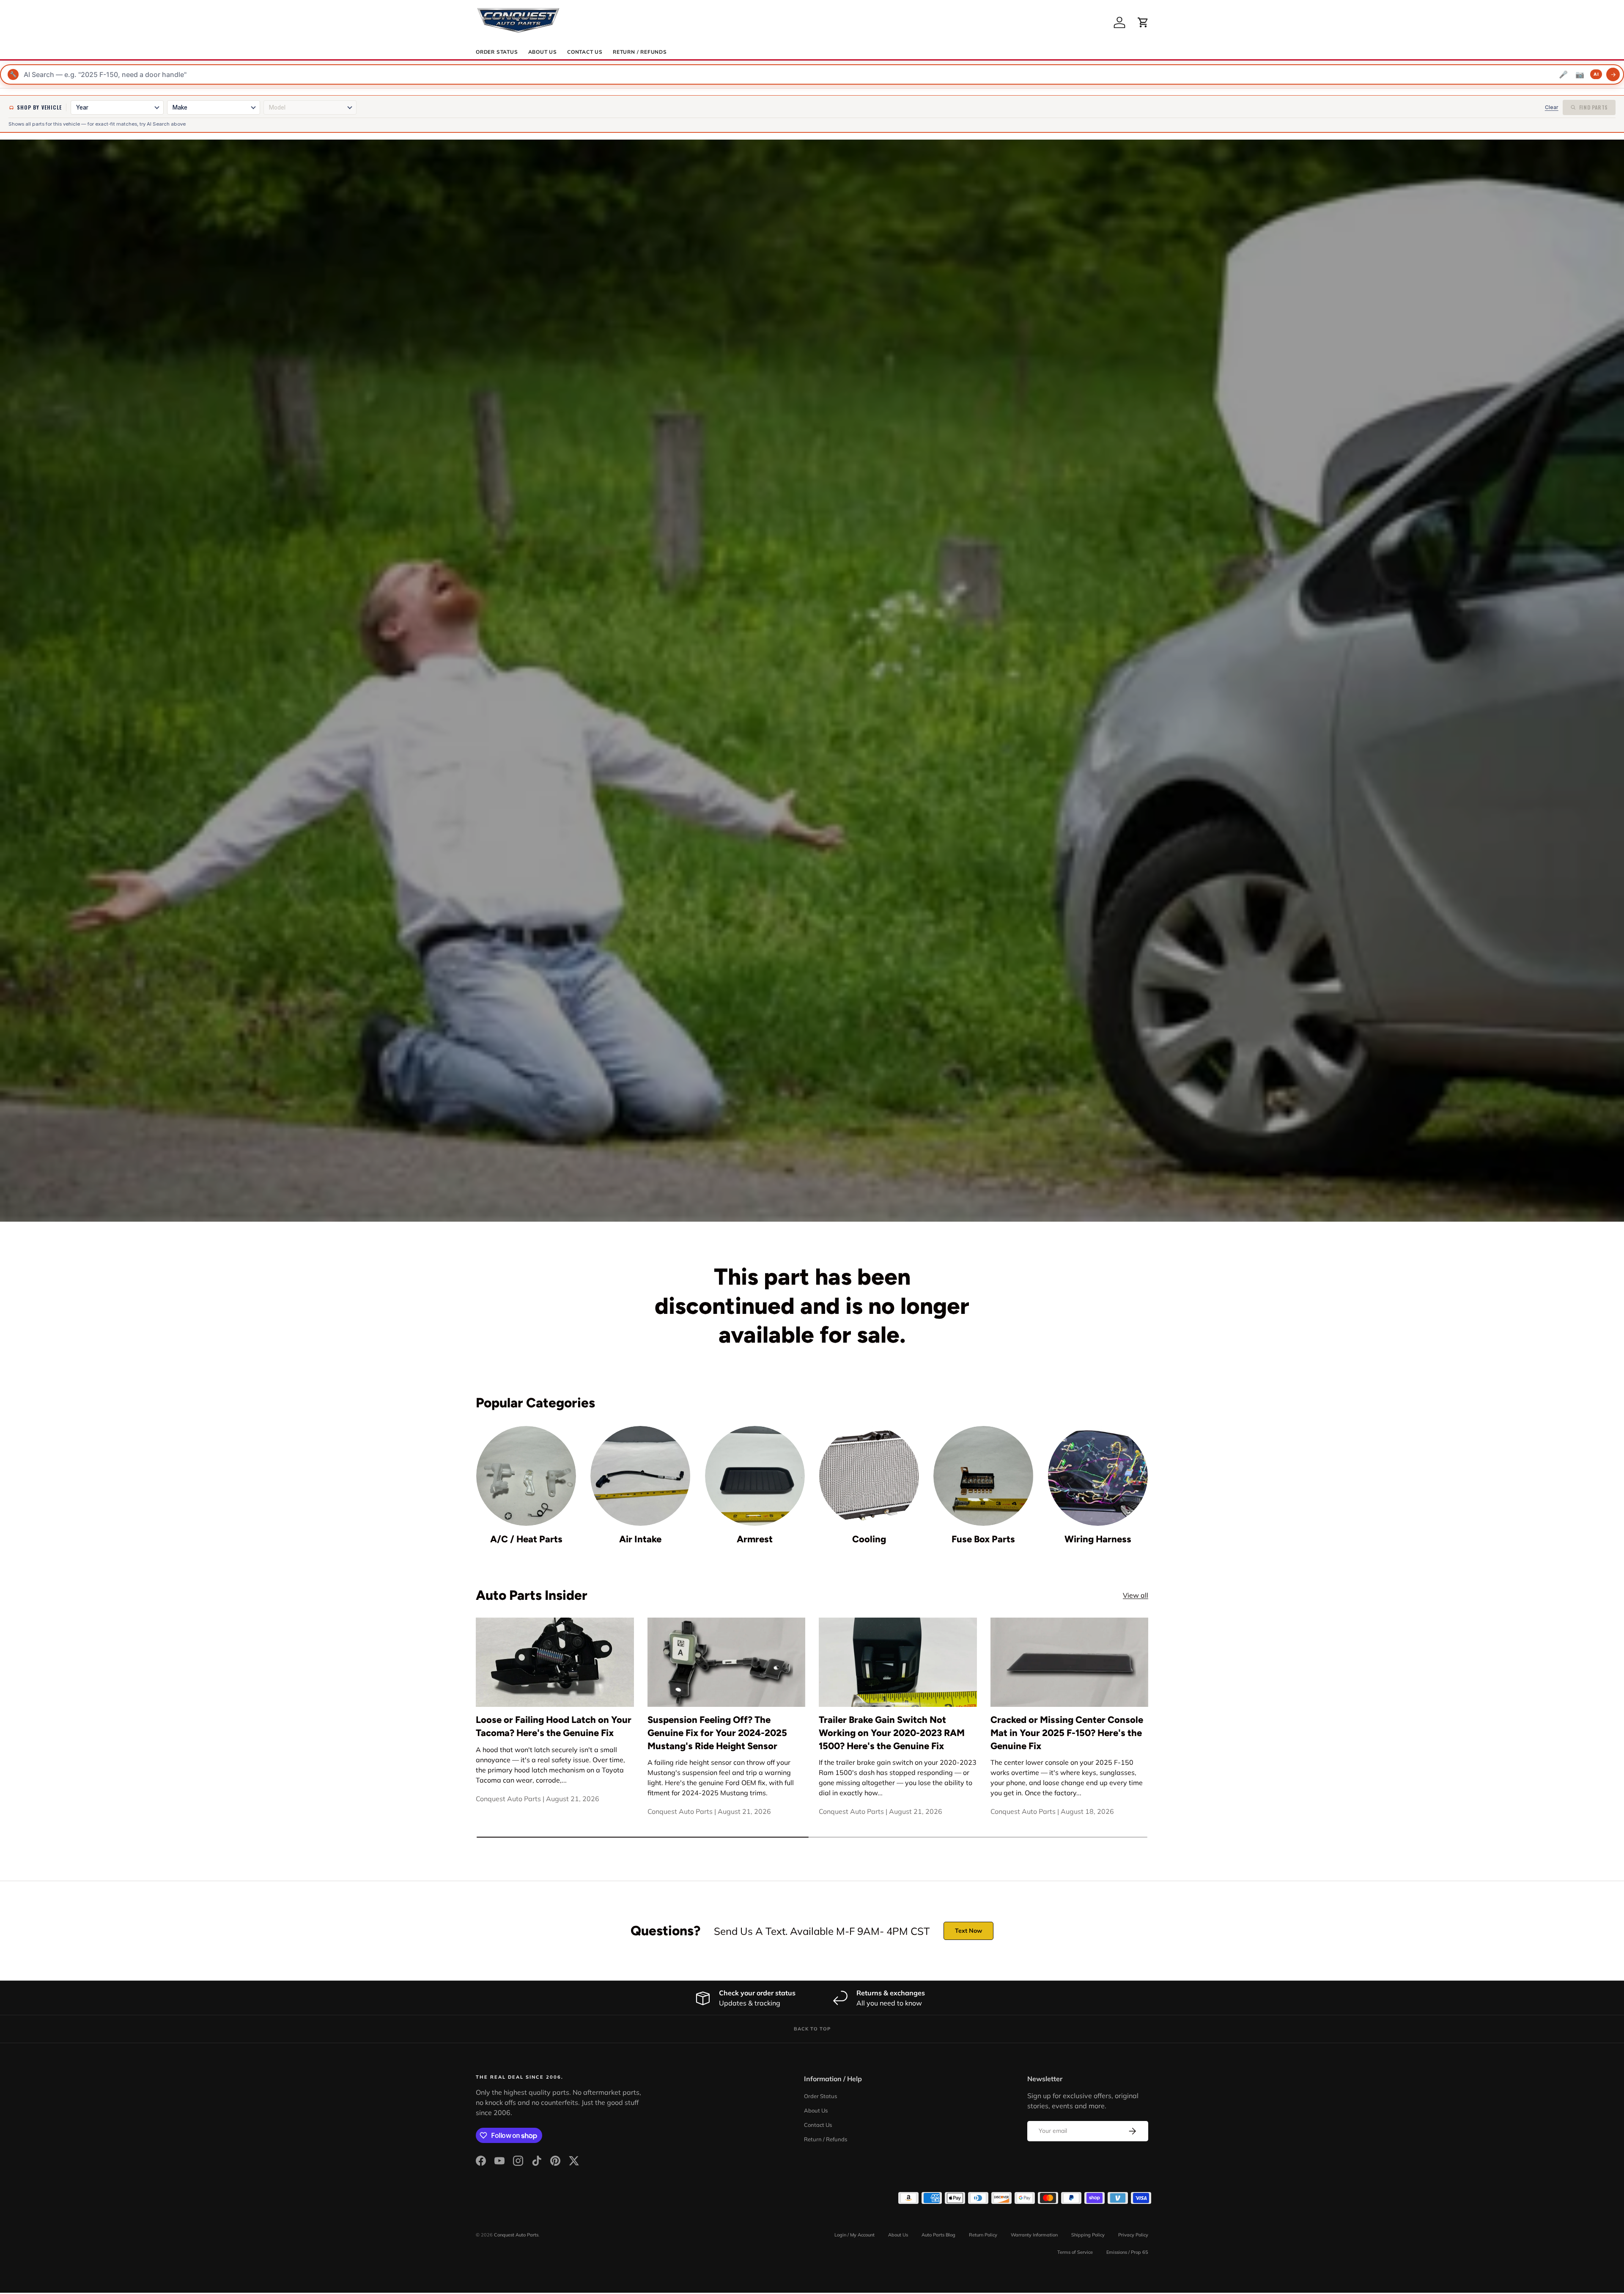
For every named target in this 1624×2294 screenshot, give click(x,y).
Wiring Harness (1098, 1539)
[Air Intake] (640, 1476)
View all (1136, 1595)
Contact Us (585, 52)
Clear (1552, 107)
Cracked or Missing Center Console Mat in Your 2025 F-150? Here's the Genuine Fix (1067, 1733)
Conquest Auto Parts (516, 2235)
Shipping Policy (1088, 2235)
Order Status (497, 52)
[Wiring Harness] (1098, 1476)
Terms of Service (1075, 2252)
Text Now (968, 1931)
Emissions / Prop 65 (1127, 2252)
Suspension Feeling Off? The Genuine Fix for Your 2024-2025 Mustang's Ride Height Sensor (717, 1733)
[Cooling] (869, 1476)
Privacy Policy (1133, 2235)
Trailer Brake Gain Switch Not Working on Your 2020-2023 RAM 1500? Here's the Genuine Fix (892, 1733)
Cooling (869, 1539)
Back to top (812, 2029)
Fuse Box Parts (983, 1539)
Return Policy (983, 2235)
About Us (543, 52)
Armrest (755, 1539)
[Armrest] (755, 1476)
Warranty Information (1034, 2235)
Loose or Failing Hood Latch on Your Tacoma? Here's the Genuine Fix (554, 1726)
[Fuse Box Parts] (983, 1476)
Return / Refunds (640, 52)
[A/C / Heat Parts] (526, 1476)
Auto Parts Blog (938, 2235)
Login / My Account (855, 2235)
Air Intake (640, 1539)
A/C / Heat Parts (526, 1539)
